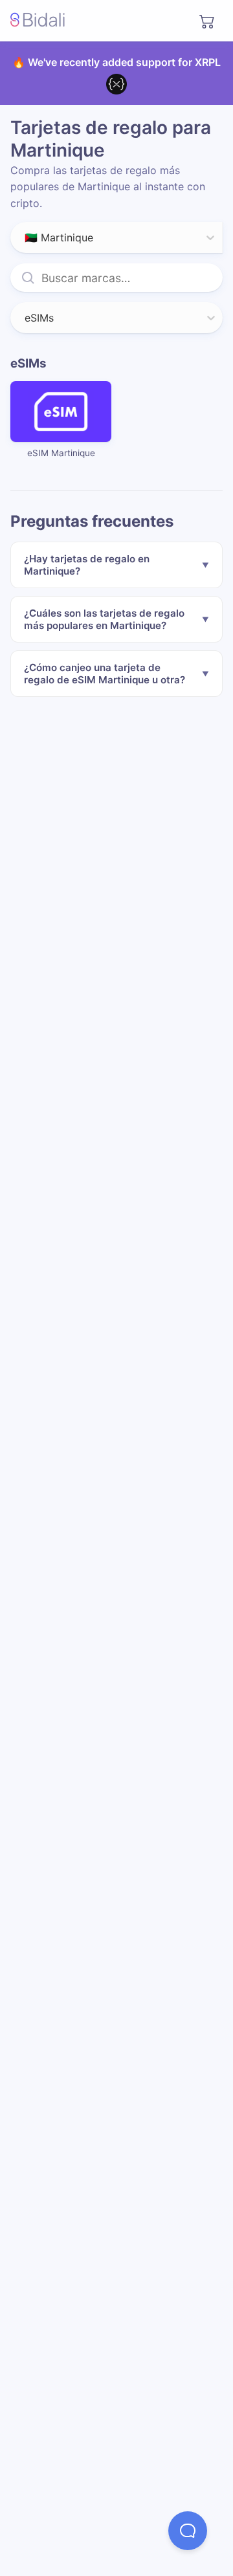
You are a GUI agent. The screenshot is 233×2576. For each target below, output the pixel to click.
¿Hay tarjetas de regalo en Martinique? (87, 565)
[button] (188, 2531)
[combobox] (26, 237)
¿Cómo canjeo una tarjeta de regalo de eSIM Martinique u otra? (105, 674)
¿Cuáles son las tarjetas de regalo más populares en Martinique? (104, 619)
